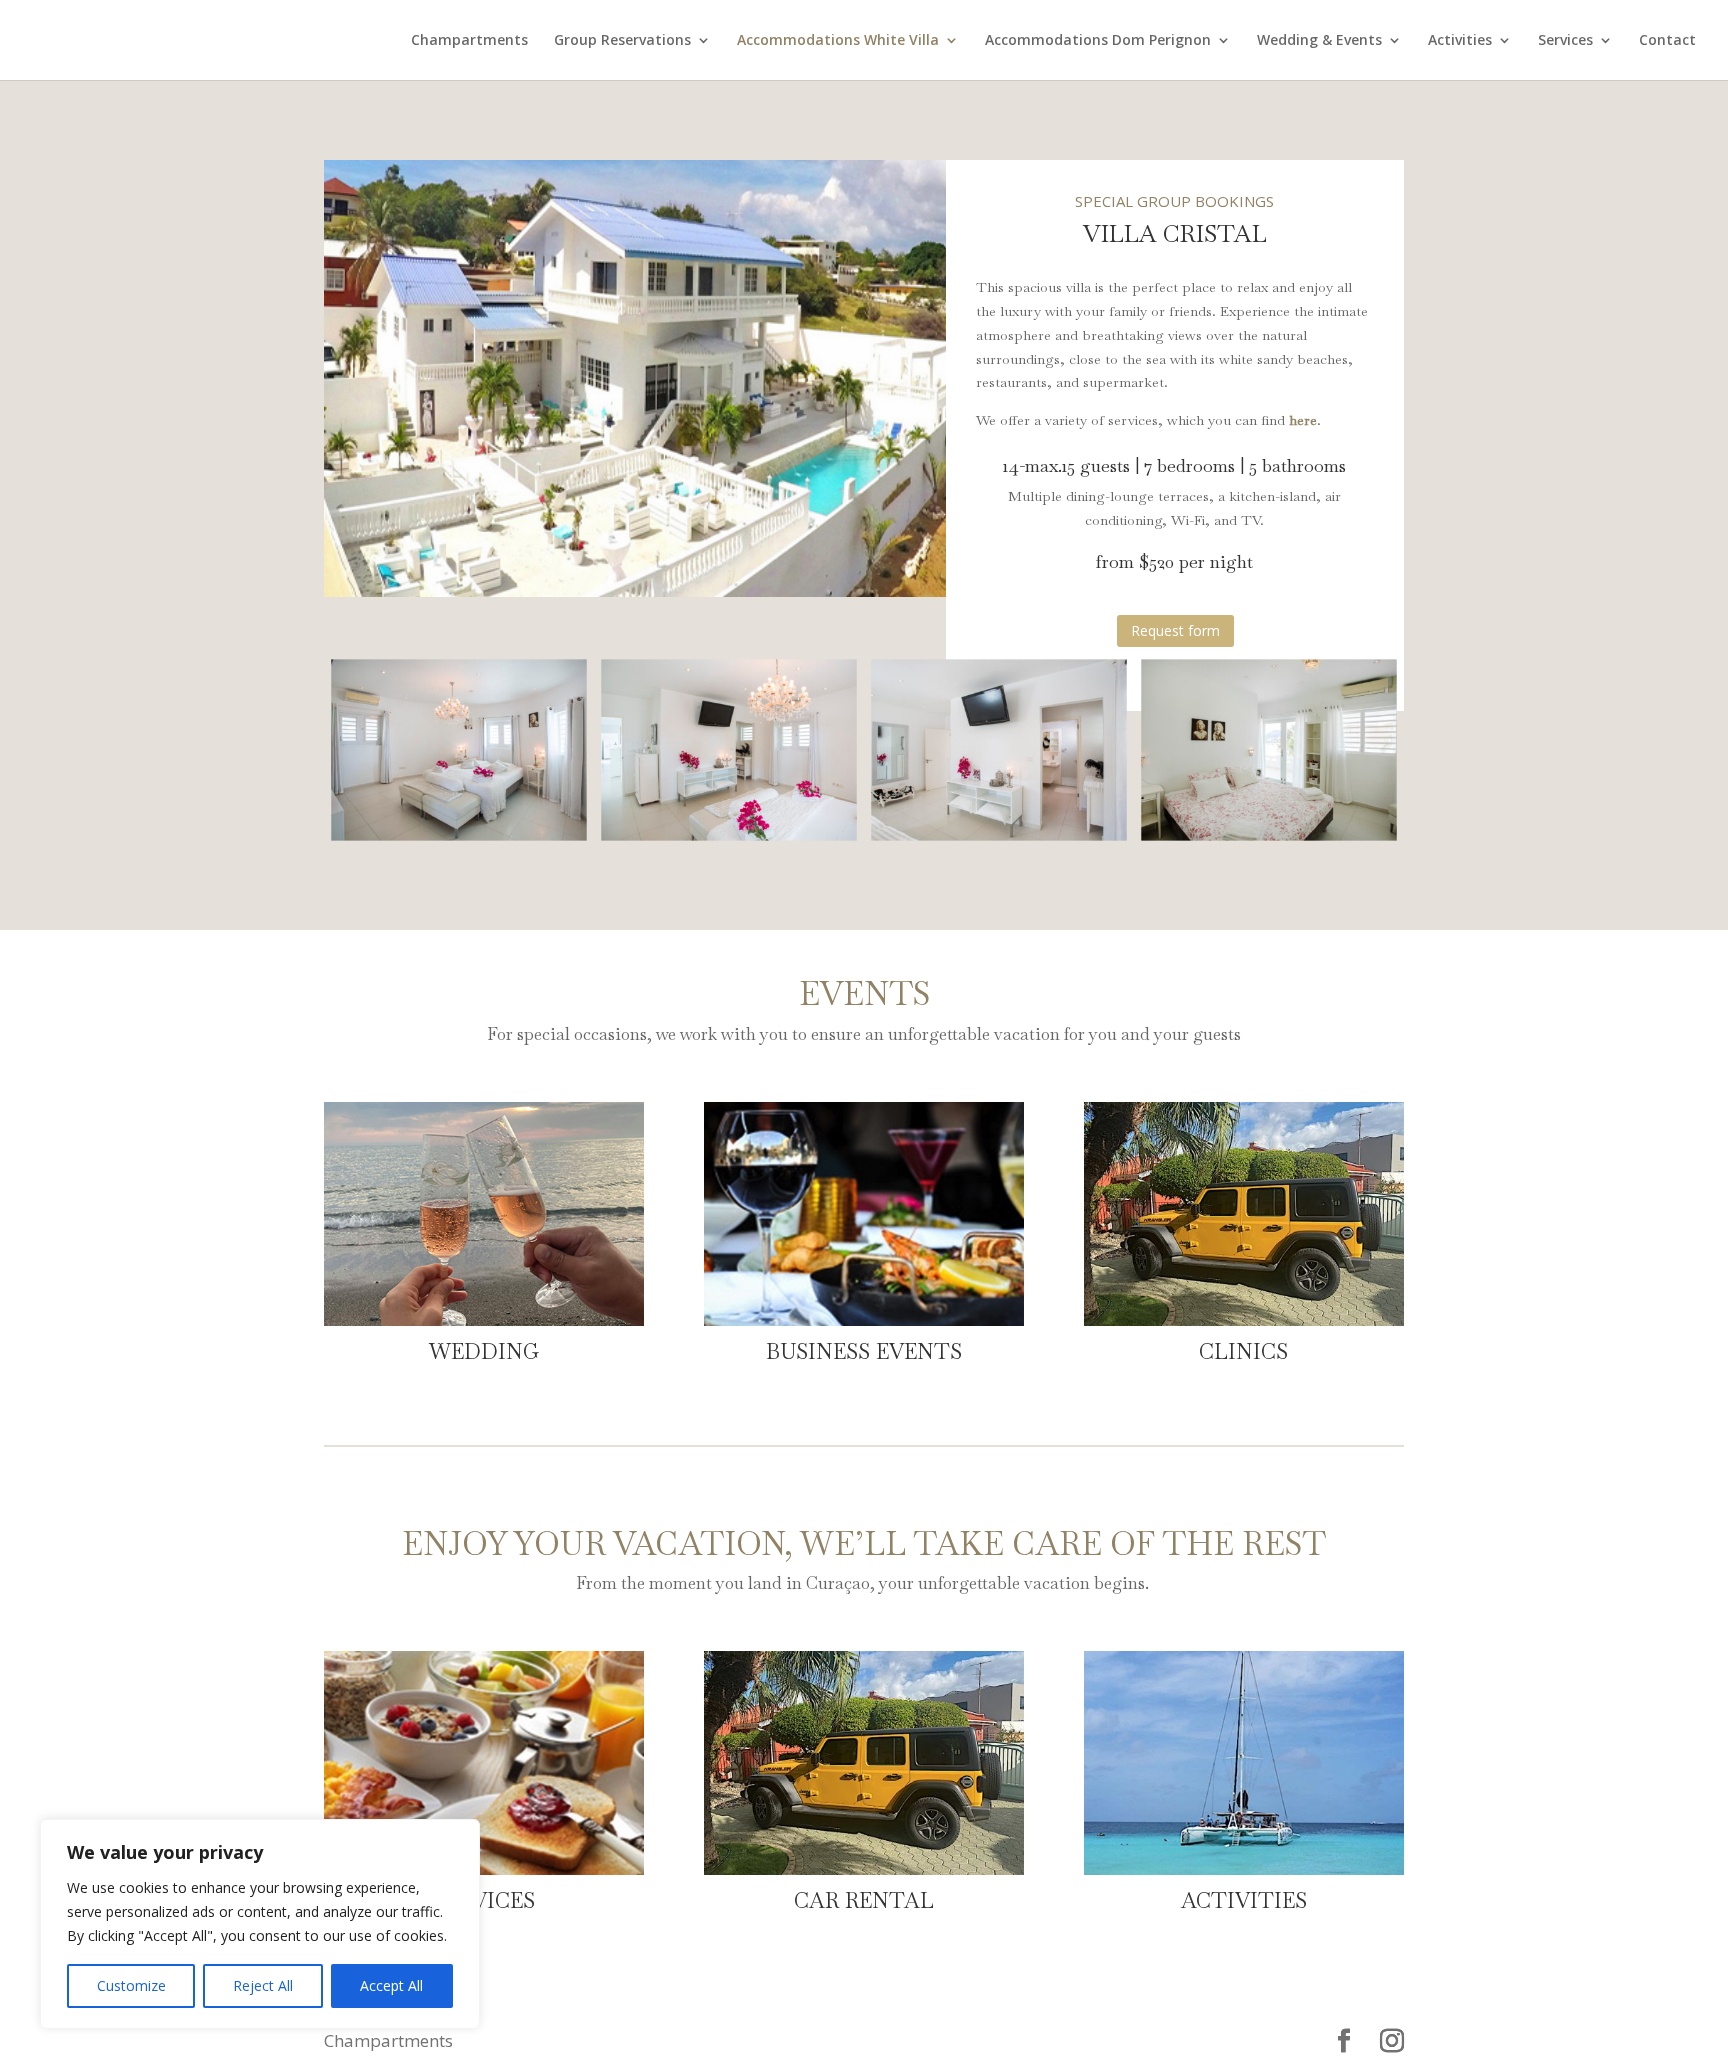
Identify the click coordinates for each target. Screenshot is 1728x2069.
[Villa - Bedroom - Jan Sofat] (729, 832)
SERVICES (484, 1900)
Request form (1175, 630)
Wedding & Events (1319, 41)
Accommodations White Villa (838, 41)
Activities (1460, 41)
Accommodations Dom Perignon (1098, 41)
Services (1565, 41)
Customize (131, 1985)
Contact (1667, 41)
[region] (260, 1924)
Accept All (391, 1985)
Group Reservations (622, 41)
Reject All (263, 1985)
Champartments (469, 41)
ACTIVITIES (1244, 1900)
